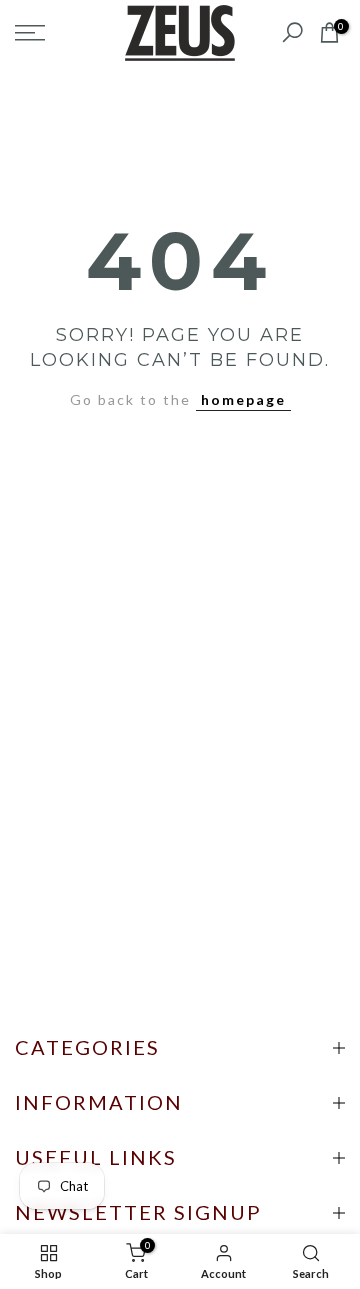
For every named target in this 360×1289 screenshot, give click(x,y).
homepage (243, 399)
